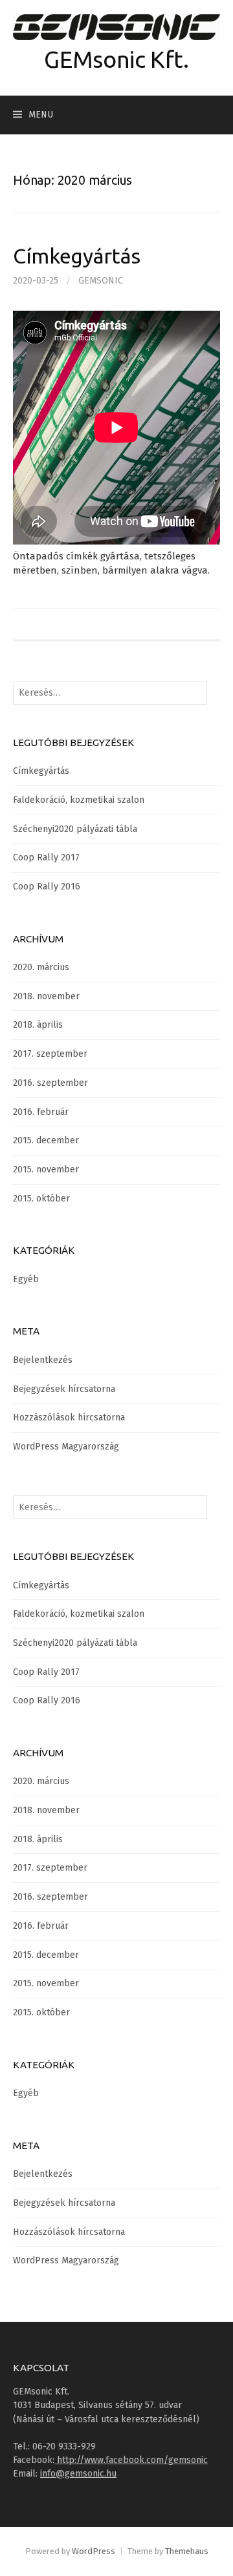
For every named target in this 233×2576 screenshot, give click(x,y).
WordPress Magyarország (66, 1447)
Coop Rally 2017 (46, 857)
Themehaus (187, 2551)
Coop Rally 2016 (47, 887)
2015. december (46, 1140)
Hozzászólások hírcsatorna (69, 1418)
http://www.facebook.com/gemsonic (131, 2460)
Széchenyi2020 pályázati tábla (75, 829)
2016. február (41, 1112)
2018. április (38, 1025)
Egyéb (26, 1279)
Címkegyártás (77, 256)
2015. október (41, 1199)
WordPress (94, 2551)
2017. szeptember (50, 1054)
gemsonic (101, 281)
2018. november (46, 996)
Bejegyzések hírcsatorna (64, 1389)
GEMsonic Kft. (116, 59)
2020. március (41, 967)
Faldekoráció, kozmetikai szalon (79, 800)
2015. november (46, 1169)
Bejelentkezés (43, 1360)
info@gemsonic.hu (78, 2474)
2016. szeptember (50, 1083)
